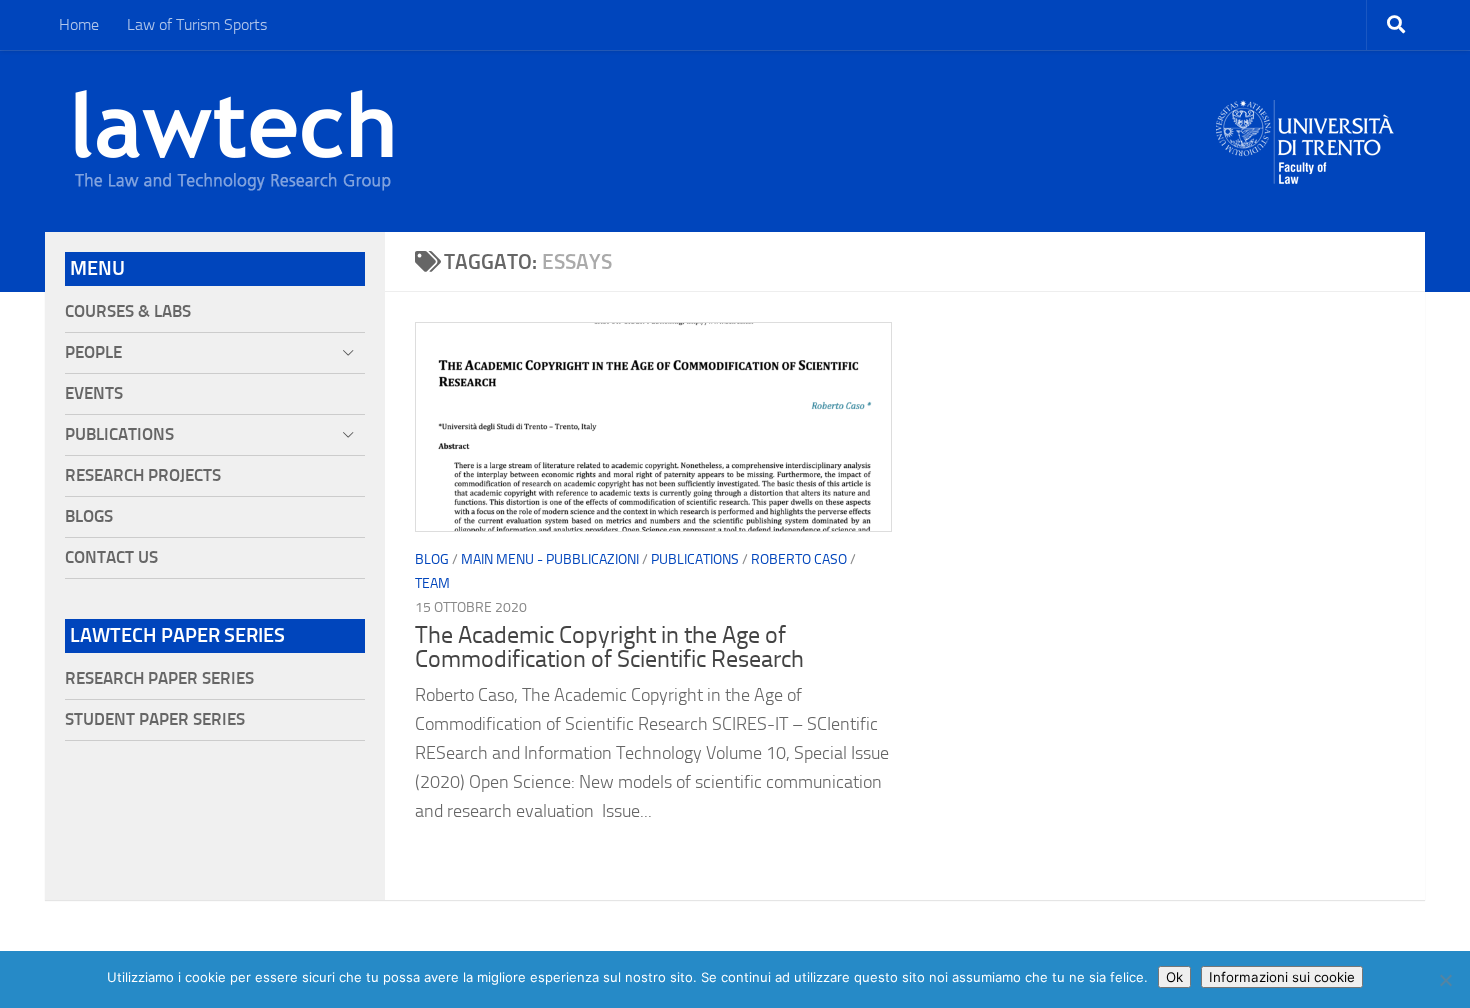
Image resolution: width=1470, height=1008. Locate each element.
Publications (695, 559)
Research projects (143, 475)
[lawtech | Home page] (234, 141)
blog (432, 559)
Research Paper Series (159, 678)
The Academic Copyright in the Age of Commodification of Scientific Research (609, 647)
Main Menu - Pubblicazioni (550, 559)
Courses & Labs (128, 311)
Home (79, 24)
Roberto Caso (799, 559)
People (93, 352)
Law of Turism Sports (197, 24)
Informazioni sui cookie (1282, 977)
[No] (1445, 980)
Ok (1174, 977)
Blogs (89, 516)
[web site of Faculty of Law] (1305, 172)
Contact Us (111, 557)
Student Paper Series (155, 719)
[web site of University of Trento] (1305, 129)
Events (94, 393)
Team (432, 583)
